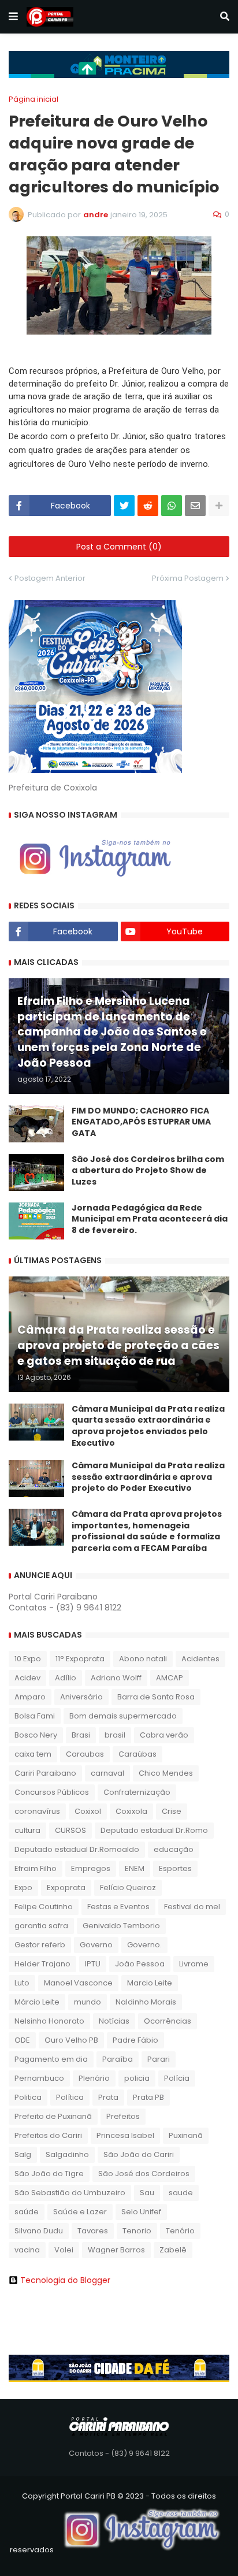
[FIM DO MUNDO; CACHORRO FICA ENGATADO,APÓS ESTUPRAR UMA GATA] (36, 1124)
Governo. (144, 1945)
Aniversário (81, 1697)
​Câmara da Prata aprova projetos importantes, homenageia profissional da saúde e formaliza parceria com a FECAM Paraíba (147, 1531)
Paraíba (118, 2059)
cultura (27, 1830)
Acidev (27, 1678)
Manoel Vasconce (78, 1983)
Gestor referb (40, 1945)
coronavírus (37, 1811)
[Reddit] (148, 506)
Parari (159, 2059)
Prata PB (148, 2097)
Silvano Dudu (39, 2231)
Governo (96, 1945)
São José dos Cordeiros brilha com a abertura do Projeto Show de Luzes (148, 1171)
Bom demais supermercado (123, 1716)
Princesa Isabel (125, 2135)
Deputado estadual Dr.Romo (154, 1830)
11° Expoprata (80, 1659)
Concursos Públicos (52, 1792)
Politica (28, 2097)
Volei (64, 2250)
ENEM (135, 1868)
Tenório (180, 2231)
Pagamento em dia (51, 2059)
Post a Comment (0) (119, 547)
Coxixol (88, 1811)
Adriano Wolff (116, 1678)
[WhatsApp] (172, 506)
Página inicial (34, 99)
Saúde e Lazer (80, 2212)
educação (174, 1849)
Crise (172, 1811)
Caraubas (85, 1754)
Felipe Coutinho (44, 1907)
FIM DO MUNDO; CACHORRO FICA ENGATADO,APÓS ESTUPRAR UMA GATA (141, 1122)
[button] (13, 17)
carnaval (107, 1773)
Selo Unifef (141, 2212)
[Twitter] (124, 506)
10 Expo (28, 1659)
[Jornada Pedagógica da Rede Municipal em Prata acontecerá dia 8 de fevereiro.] (36, 1221)
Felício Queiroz (128, 1888)
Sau (147, 2193)
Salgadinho (67, 2154)
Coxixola (131, 1811)
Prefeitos (123, 2116)
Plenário (94, 2078)
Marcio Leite (150, 1983)
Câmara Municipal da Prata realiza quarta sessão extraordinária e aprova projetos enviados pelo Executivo (148, 1426)
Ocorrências (168, 2021)
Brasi (81, 1735)
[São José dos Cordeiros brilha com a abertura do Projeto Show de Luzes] (36, 1172)
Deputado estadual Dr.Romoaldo (77, 1849)
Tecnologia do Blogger (65, 2280)
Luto (22, 1983)
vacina (27, 2250)
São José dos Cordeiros (144, 2174)
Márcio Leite (37, 2002)
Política (70, 2097)
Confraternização (137, 1792)
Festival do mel (192, 1907)
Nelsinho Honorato (49, 2021)
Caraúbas (137, 1754)
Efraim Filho (36, 1868)
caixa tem (33, 1754)
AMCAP (170, 1678)
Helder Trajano (42, 1964)
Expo (23, 1888)
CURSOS (70, 1830)
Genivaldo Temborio (121, 1926)
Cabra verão (164, 1735)
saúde (27, 2212)
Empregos (91, 1868)
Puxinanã (186, 2135)
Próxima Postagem (188, 578)
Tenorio (137, 2231)
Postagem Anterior (50, 578)
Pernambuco (39, 2078)
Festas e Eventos (118, 1907)
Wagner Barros (116, 2250)
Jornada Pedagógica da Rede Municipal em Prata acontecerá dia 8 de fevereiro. (150, 1219)
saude (181, 2193)
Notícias (114, 2021)
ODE (22, 2040)
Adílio (66, 1678)
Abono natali (143, 1659)
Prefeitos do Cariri (48, 2135)
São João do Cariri (139, 2154)
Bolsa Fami (35, 1716)
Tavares (93, 2231)
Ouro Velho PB (71, 2040)
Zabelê (173, 2250)
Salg (23, 2154)
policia (137, 2078)
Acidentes (200, 1659)
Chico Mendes (166, 1773)
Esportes (175, 1868)
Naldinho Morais (146, 2002)
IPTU (93, 1964)
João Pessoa (140, 1964)
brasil (115, 1735)
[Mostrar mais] (219, 506)
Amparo (30, 1697)
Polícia (177, 2078)
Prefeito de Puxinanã (53, 2116)
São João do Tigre (49, 2174)
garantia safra (41, 1926)
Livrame (194, 1964)
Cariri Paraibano (45, 1773)
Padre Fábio (135, 2040)
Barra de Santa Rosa (156, 1697)
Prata (108, 2097)
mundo (88, 2002)
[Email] (195, 506)
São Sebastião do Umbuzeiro (70, 2193)
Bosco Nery (36, 1735)
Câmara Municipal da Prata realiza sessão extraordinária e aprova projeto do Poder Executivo (148, 1477)
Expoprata (66, 1888)
